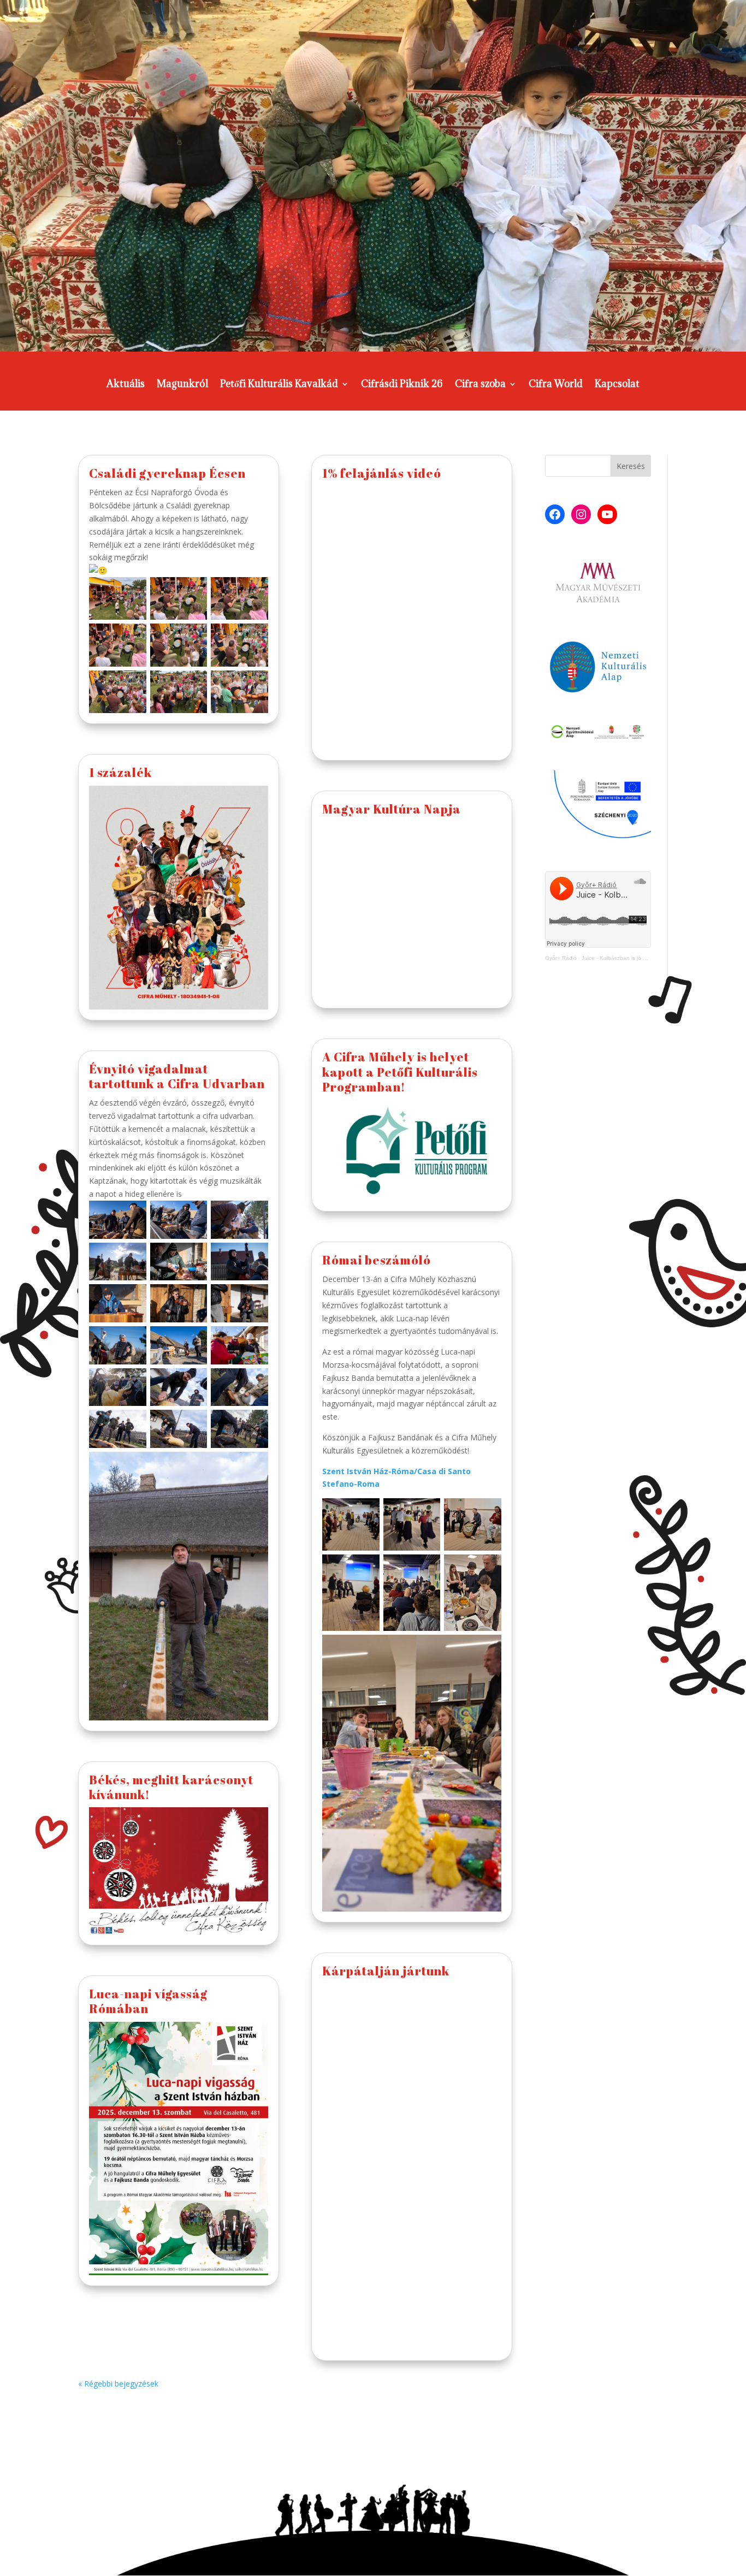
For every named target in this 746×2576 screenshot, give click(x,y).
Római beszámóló (377, 1260)
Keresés (631, 466)
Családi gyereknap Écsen (167, 473)
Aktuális (126, 385)
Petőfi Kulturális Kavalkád (279, 385)
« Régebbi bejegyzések (118, 2384)
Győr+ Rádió (561, 958)
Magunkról (182, 385)
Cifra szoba (480, 385)
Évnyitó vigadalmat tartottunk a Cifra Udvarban (177, 1076)
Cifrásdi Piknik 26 (402, 385)
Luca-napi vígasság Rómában (148, 2001)
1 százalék (120, 772)
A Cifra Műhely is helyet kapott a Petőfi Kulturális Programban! (400, 1072)
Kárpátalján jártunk (386, 1971)
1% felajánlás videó (382, 473)
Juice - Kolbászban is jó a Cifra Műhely (630, 958)
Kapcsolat (617, 385)
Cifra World (556, 385)
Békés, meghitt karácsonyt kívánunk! (171, 1787)
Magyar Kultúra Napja (392, 809)
